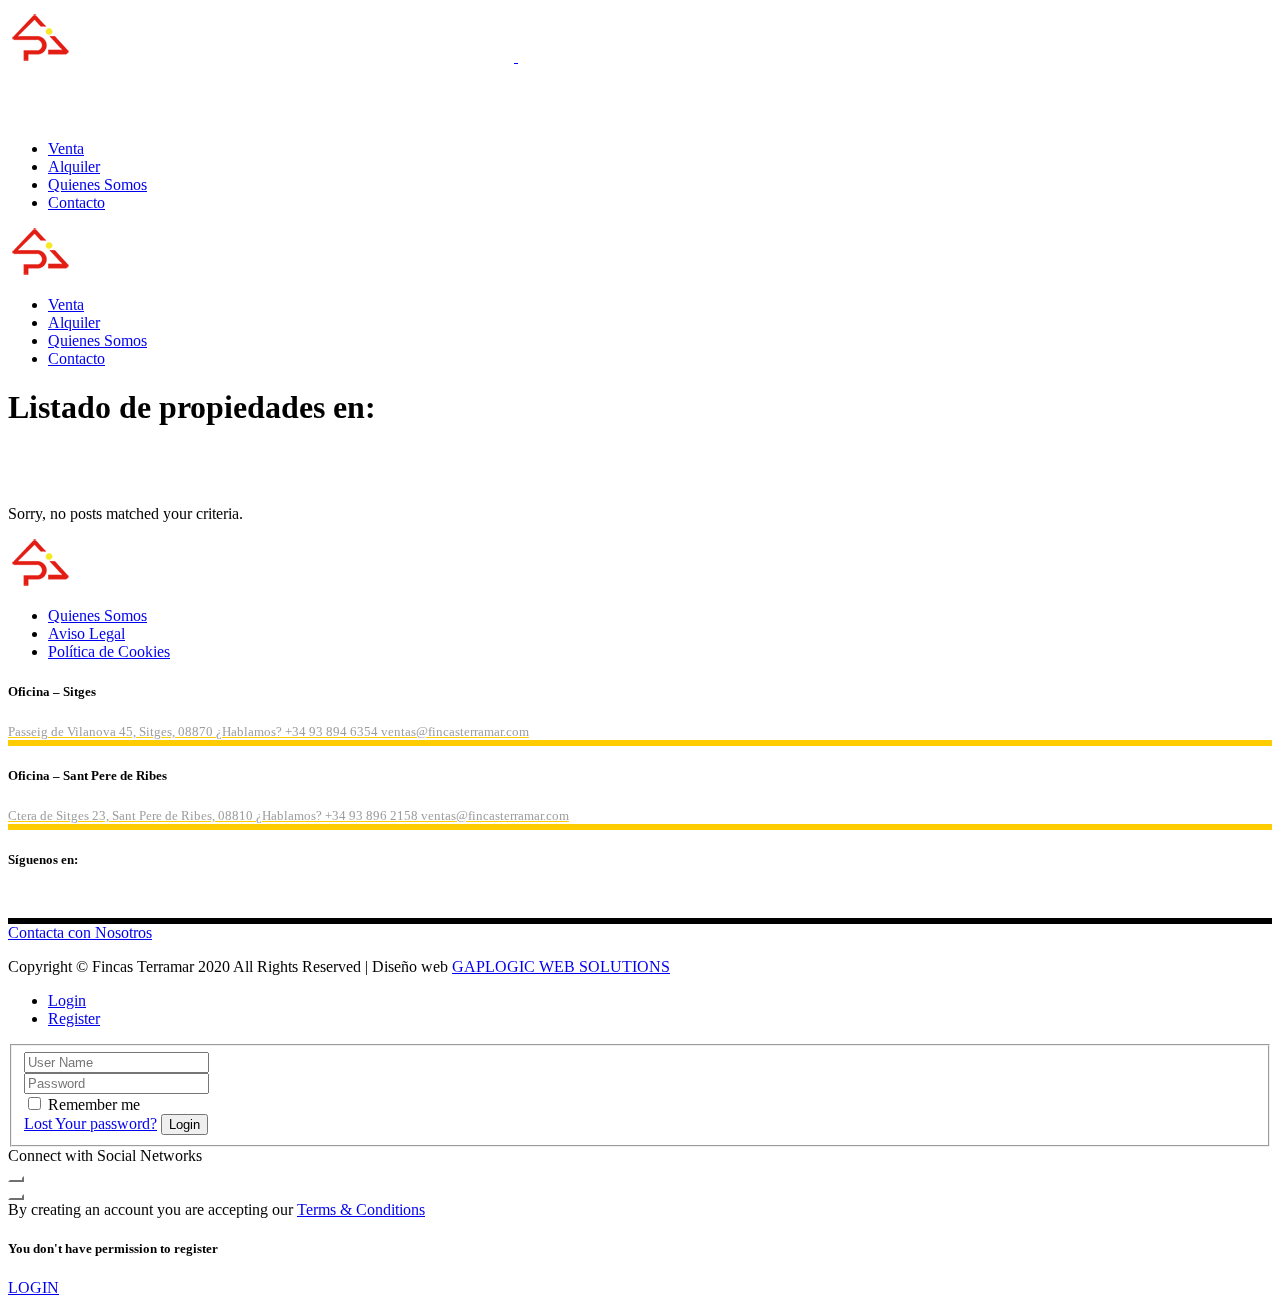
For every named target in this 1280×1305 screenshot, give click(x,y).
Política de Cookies (109, 651)
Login (67, 1000)
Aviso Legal (86, 633)
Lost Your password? (90, 1123)
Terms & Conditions (361, 1209)
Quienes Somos (97, 615)
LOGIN (33, 1287)
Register (74, 1018)
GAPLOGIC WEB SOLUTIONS (561, 966)
